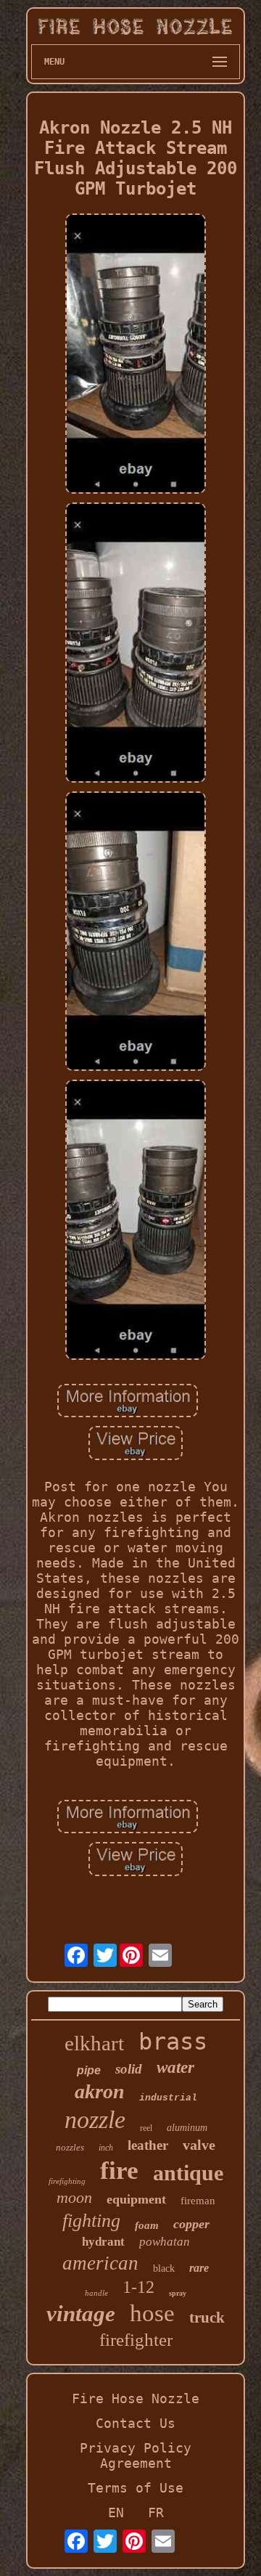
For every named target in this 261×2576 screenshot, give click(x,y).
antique (188, 2173)
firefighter (136, 2340)
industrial (168, 2098)
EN (116, 2512)
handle (96, 2293)
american (100, 2263)
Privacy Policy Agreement (136, 2455)
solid (129, 2069)
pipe (89, 2070)
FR (156, 2512)
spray (178, 2293)
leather (148, 2145)
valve (199, 2145)
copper (191, 2224)
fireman (198, 2201)
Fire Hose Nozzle (136, 2398)
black (164, 2269)
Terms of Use (136, 2488)
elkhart (94, 2043)
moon (74, 2197)
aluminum (187, 2128)
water (175, 2067)
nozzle (95, 2120)
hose (152, 2313)
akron (100, 2091)
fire (119, 2171)
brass (173, 2042)
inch (106, 2148)
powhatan (165, 2242)
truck (207, 2318)
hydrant (103, 2242)
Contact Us (136, 2423)
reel (146, 2128)
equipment (136, 2199)
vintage (81, 2314)
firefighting (67, 2181)
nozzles (70, 2147)
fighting (91, 2221)
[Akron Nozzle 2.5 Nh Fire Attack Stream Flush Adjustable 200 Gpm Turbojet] (136, 355)
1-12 (138, 2287)
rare (199, 2268)
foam (147, 2225)
